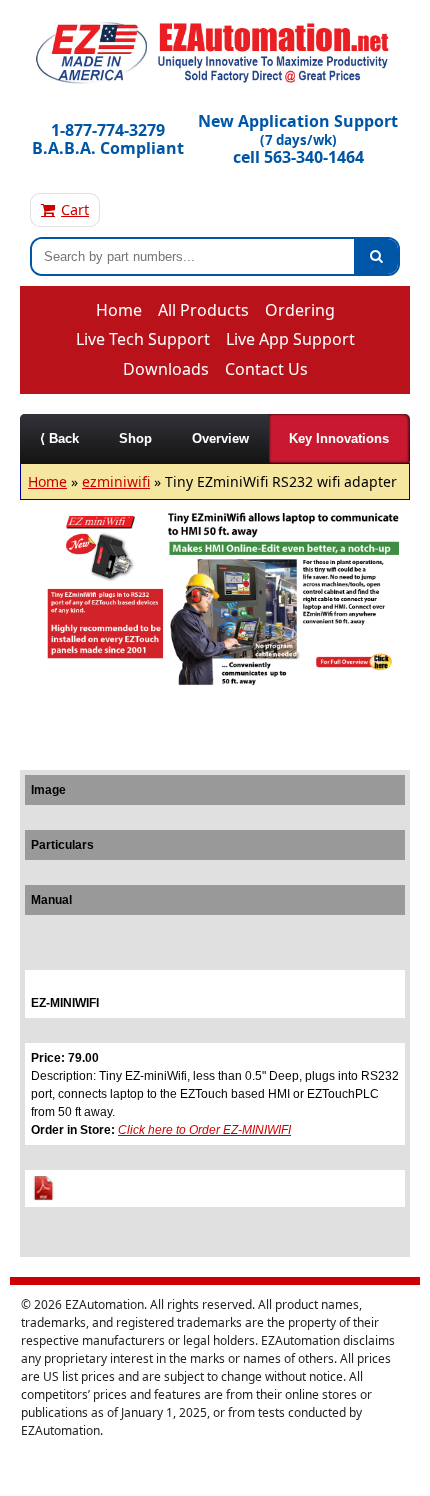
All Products (203, 310)
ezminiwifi (116, 481)
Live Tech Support (143, 339)
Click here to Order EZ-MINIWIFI (204, 1130)
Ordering (300, 310)
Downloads (166, 369)
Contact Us (266, 369)
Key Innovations (339, 438)
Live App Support (290, 339)
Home (119, 310)
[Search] (376, 256)
